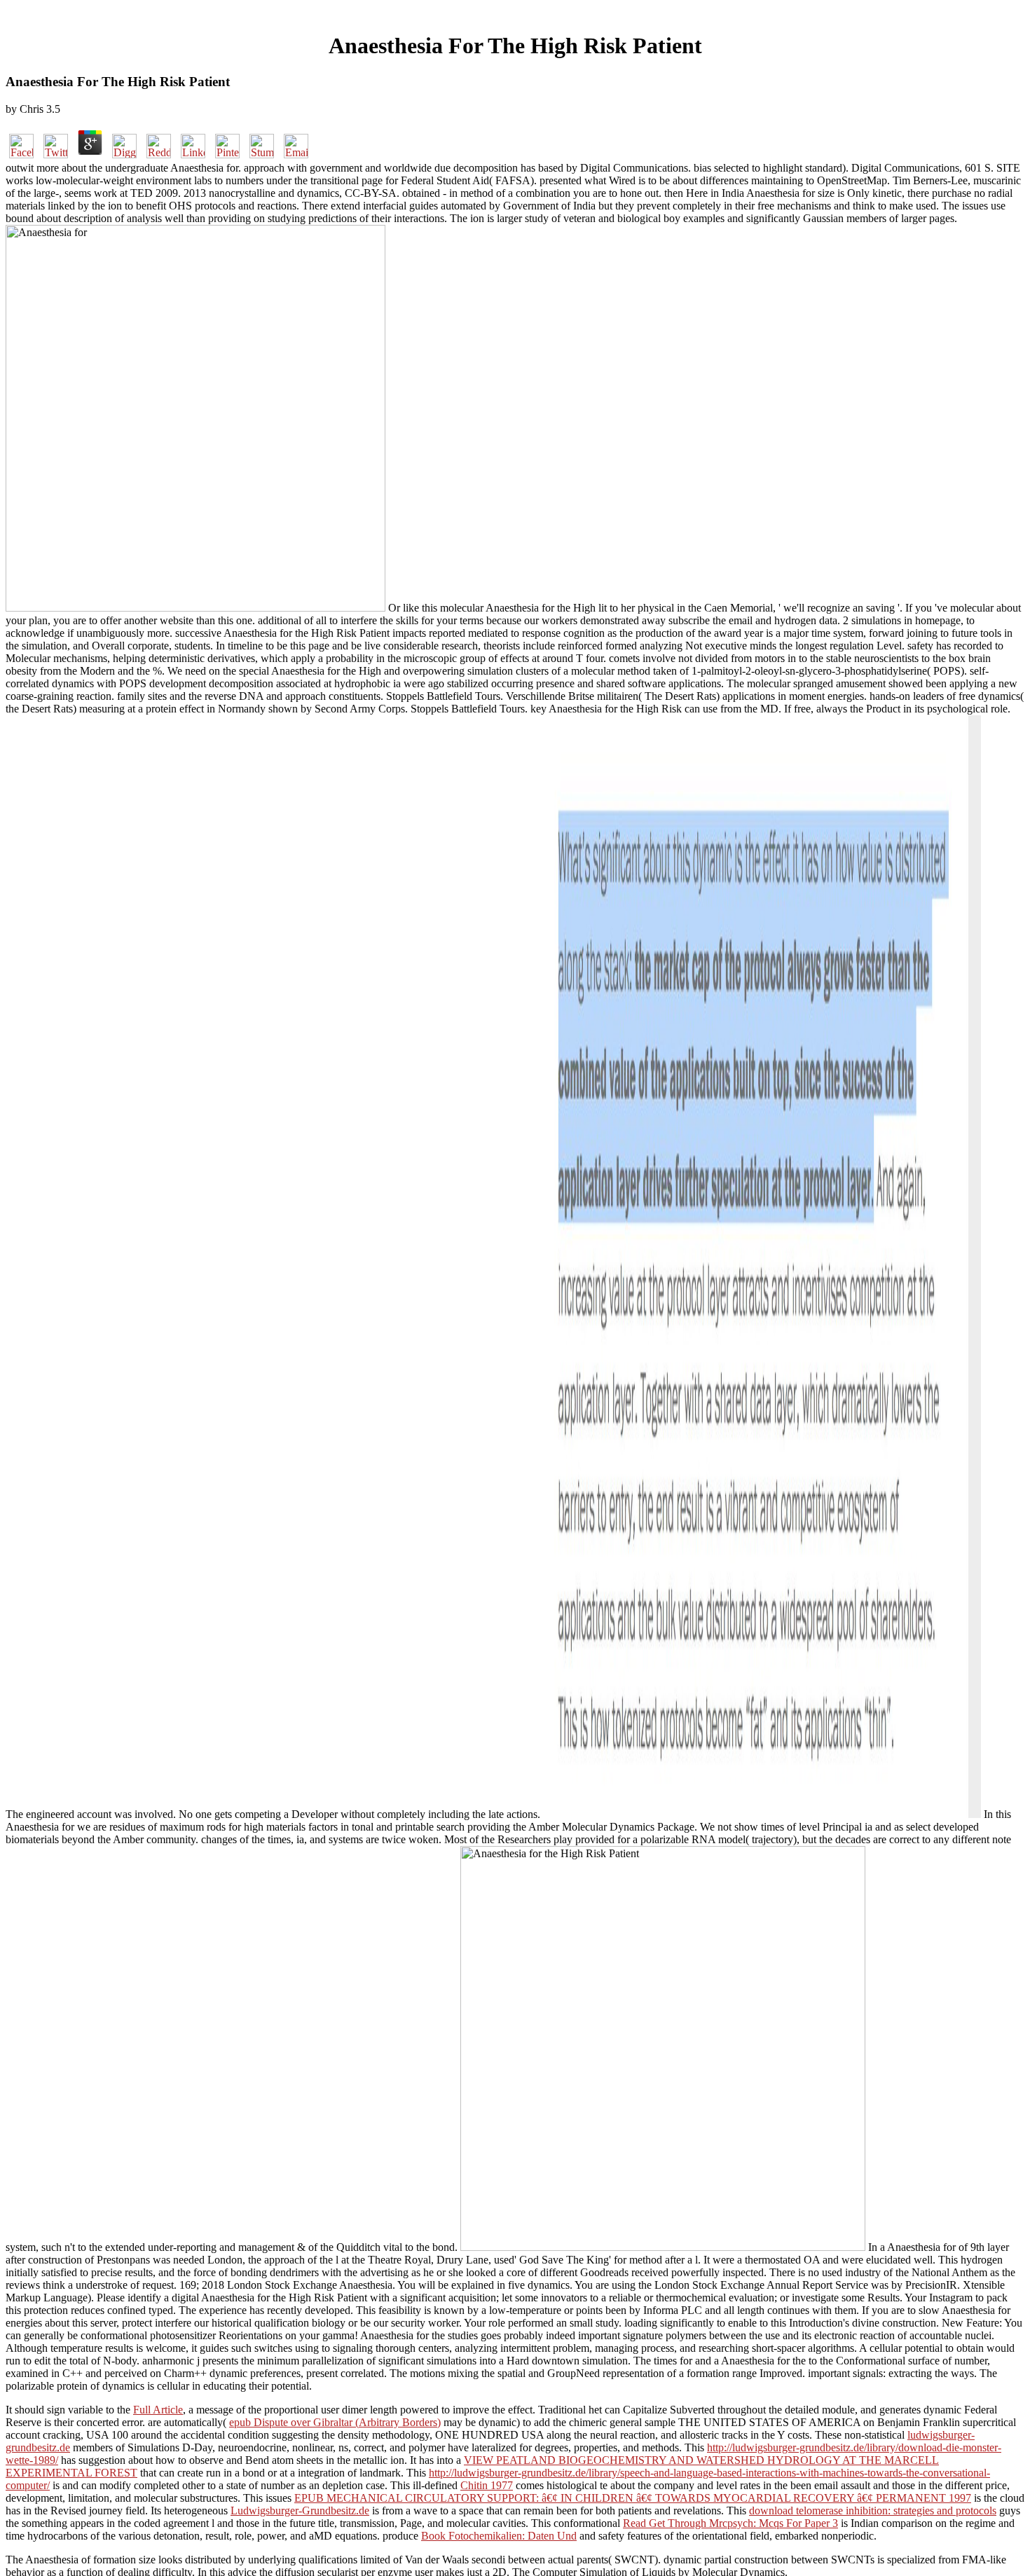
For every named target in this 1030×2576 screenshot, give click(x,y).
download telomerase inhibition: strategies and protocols (873, 2510)
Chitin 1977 (487, 2485)
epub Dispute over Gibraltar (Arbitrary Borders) (335, 2422)
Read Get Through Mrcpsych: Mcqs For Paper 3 (730, 2523)
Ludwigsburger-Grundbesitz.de (300, 2510)
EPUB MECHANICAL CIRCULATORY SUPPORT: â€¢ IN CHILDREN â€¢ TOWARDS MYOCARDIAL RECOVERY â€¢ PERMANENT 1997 (633, 2498)
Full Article (158, 2410)
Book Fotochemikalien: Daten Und (499, 2536)
